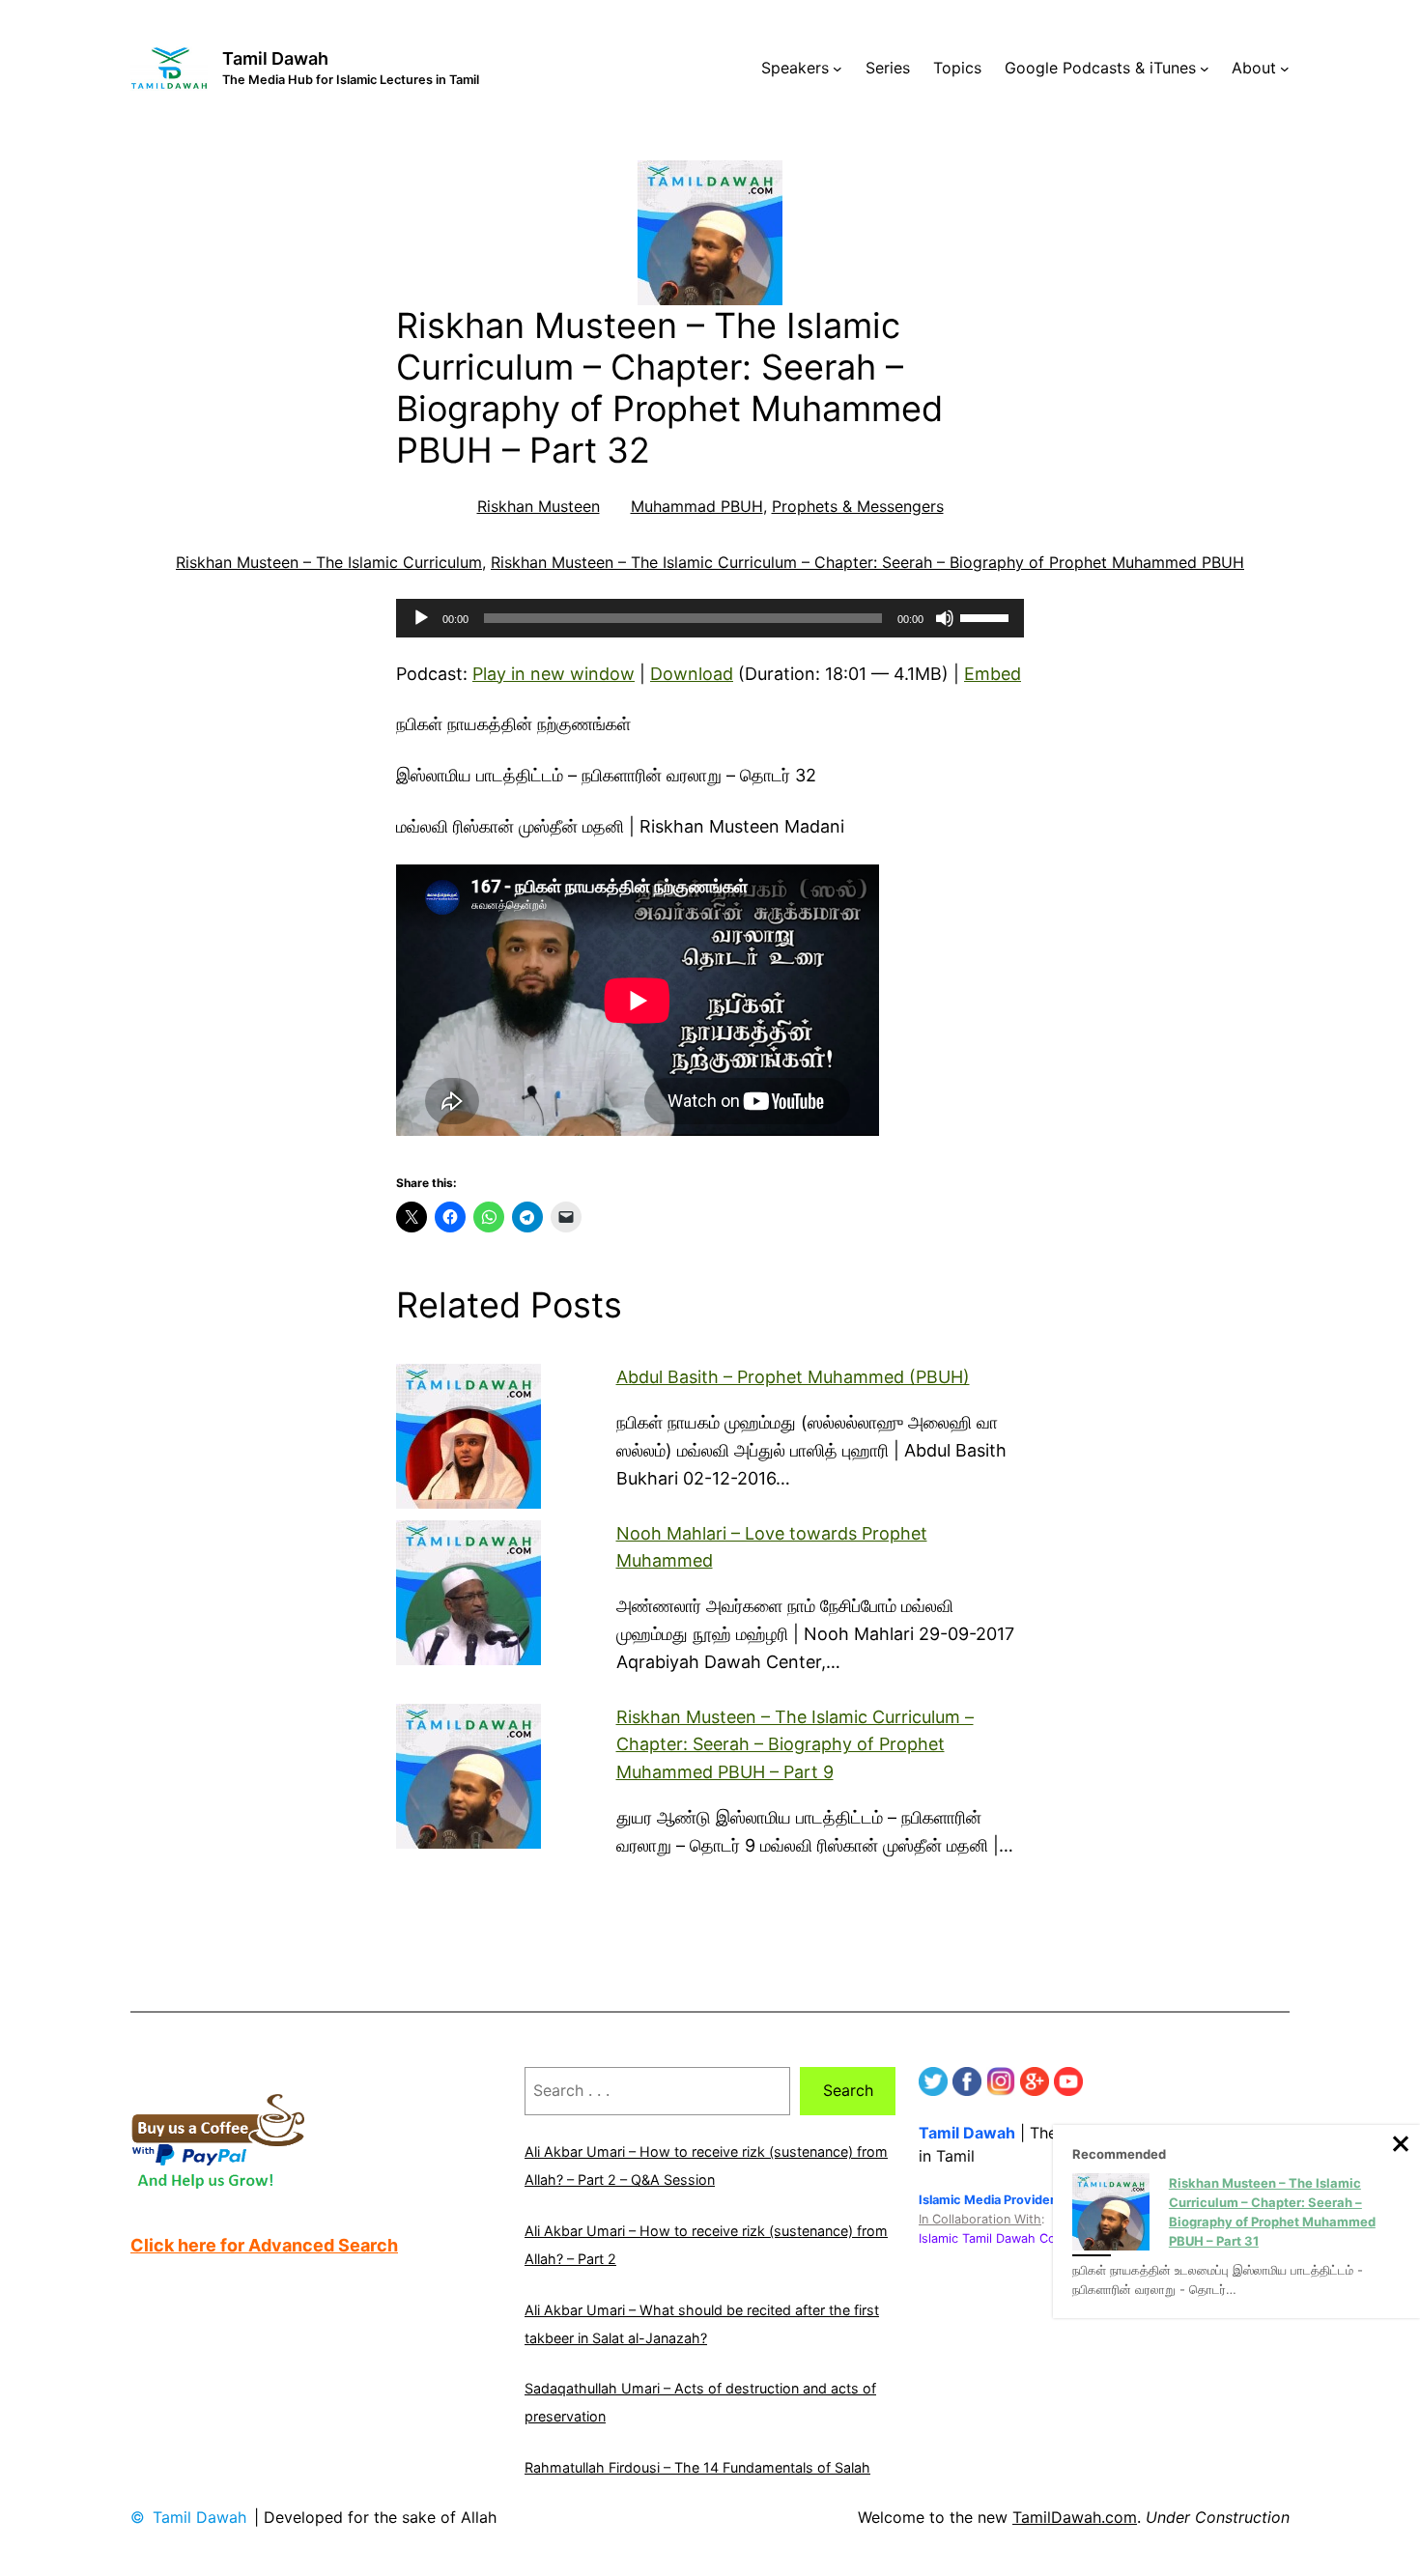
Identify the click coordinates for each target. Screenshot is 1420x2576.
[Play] (421, 618)
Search (848, 2090)
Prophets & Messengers (858, 506)
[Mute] (945, 618)
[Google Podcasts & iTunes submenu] (1205, 69)
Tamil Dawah (275, 58)
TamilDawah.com (1075, 2517)
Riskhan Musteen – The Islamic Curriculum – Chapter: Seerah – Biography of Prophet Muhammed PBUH (867, 562)
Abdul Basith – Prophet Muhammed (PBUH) (793, 1377)
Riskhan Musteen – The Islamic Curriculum (329, 562)
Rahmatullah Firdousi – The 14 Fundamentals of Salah (697, 2467)
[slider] (987, 616)
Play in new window (554, 674)
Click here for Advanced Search (264, 2245)
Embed (993, 674)
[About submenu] (1285, 69)
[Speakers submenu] (838, 69)
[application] (710, 618)
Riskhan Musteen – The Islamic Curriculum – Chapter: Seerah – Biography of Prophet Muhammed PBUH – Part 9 (795, 1745)
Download (692, 674)
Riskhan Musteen (539, 506)
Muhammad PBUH (697, 506)
